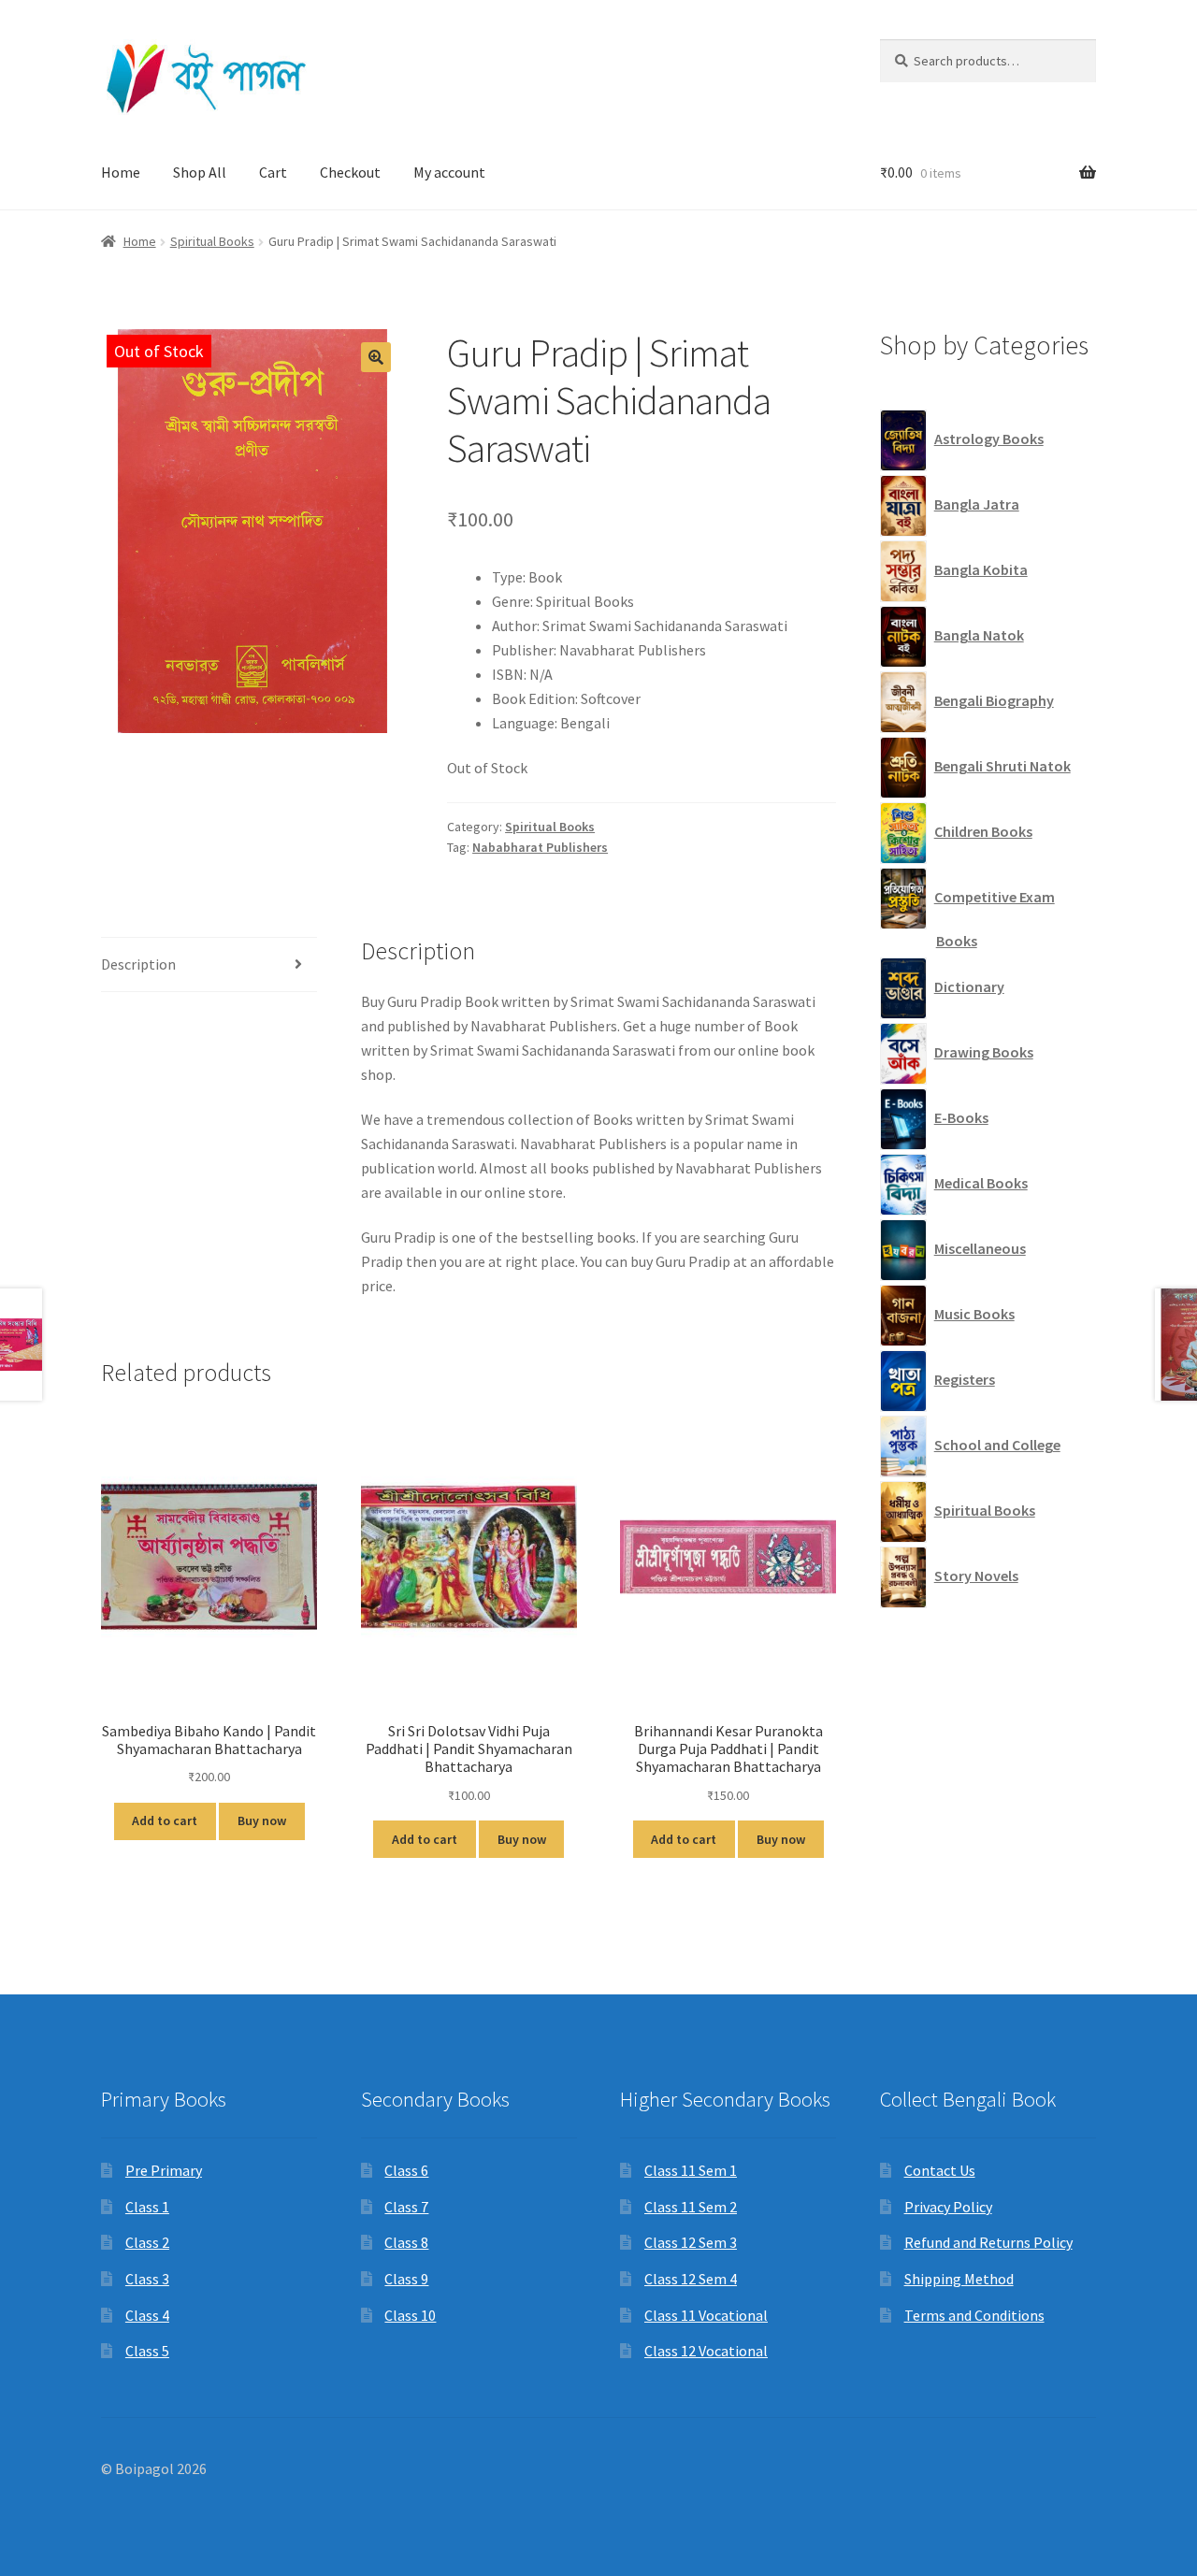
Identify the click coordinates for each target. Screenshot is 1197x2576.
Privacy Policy (948, 2207)
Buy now (262, 1820)
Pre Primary (164, 2170)
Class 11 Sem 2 (691, 2207)
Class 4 (147, 2315)
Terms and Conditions (974, 2315)
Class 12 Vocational (706, 2351)
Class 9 (406, 2279)
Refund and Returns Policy (988, 2242)
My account (449, 172)
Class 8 (406, 2242)
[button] (376, 357)
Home (121, 172)
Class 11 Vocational (706, 2315)
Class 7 (406, 2207)
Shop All (200, 172)
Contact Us (940, 2170)
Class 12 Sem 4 (691, 2279)
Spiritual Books (212, 241)
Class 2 (147, 2242)
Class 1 (147, 2207)
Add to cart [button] (165, 1820)
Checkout (350, 172)
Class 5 (147, 2351)
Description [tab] (138, 964)
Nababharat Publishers (540, 847)
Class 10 (410, 2315)
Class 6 (406, 2170)
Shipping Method (959, 2279)
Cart (273, 172)
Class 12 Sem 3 (691, 2242)
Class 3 (147, 2279)
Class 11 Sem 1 (691, 2170)
